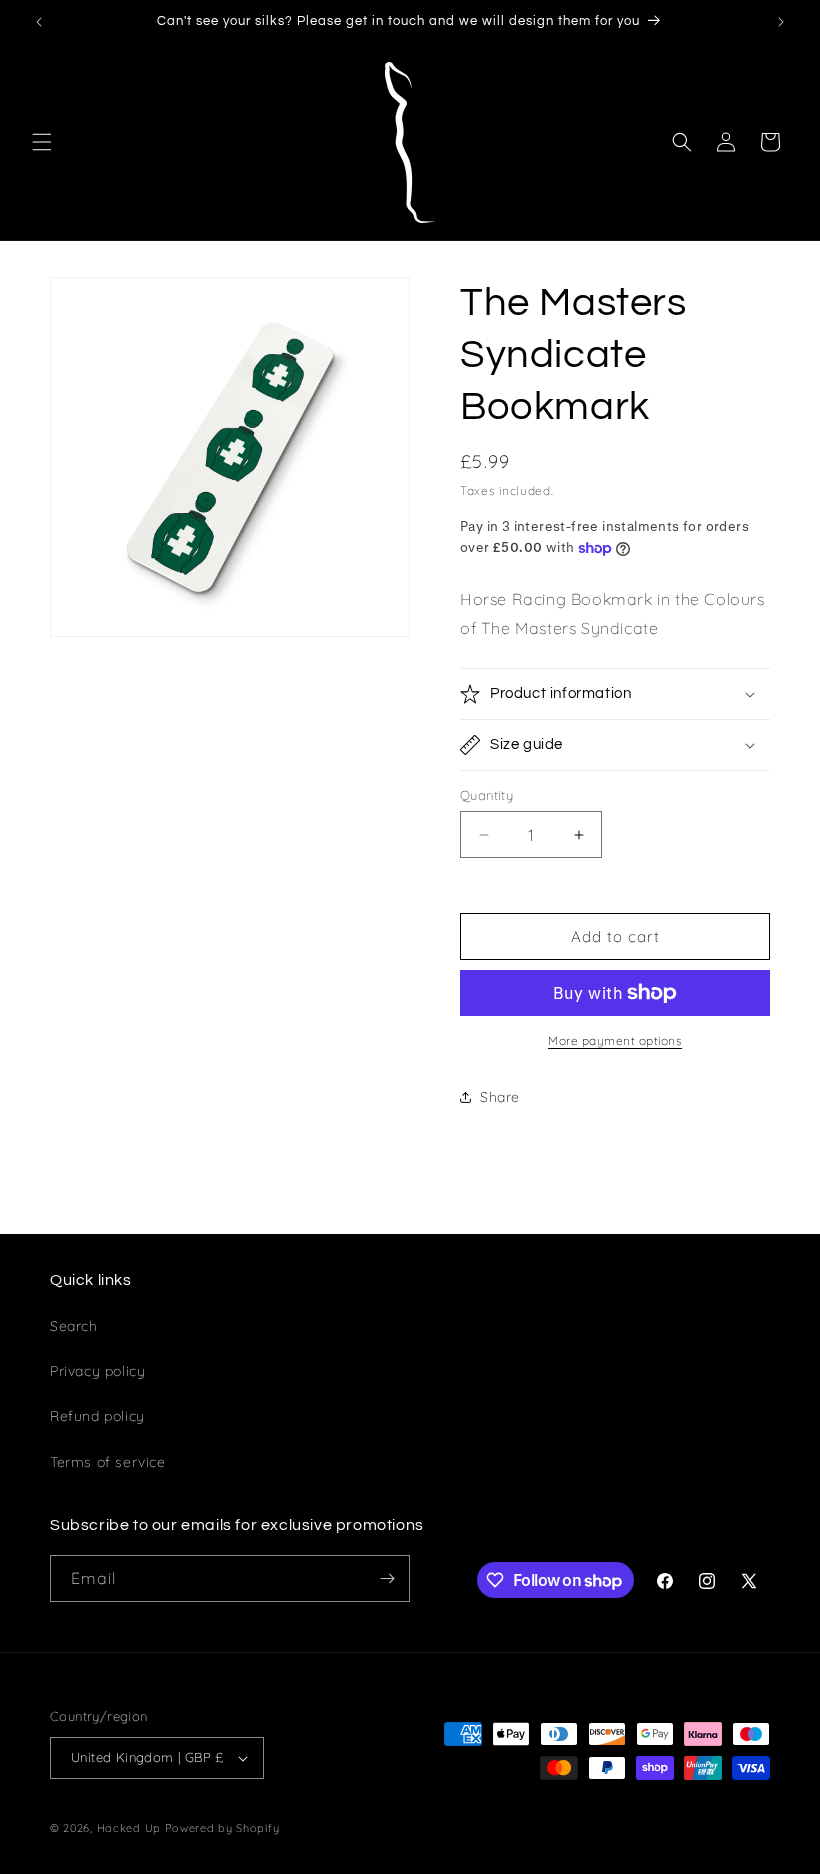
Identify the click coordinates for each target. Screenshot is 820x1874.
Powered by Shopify (222, 1828)
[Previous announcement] (39, 22)
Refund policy (97, 1416)
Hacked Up (129, 1828)
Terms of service (108, 1462)
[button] (42, 142)
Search (74, 1326)
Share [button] (500, 1097)
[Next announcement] (781, 22)
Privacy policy (97, 1371)
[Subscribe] (387, 1578)
